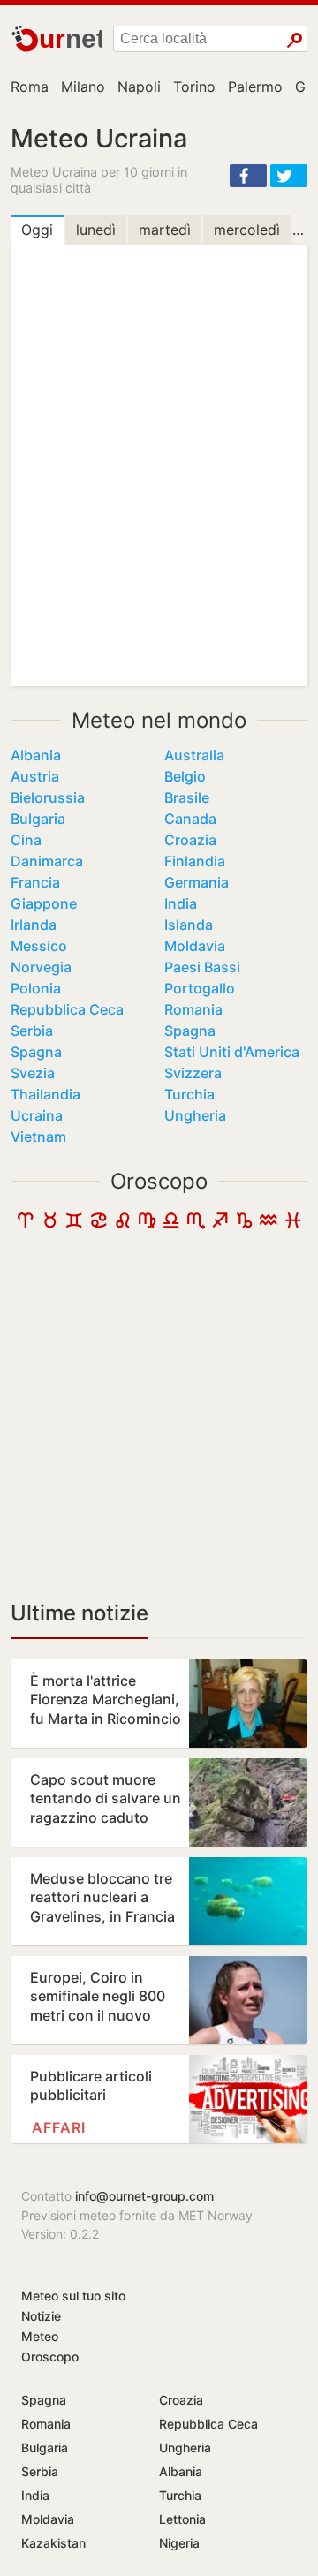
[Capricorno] (245, 1224)
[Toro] (50, 1224)
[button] (248, 176)
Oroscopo (159, 1181)
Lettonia (182, 2519)
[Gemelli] (74, 1224)
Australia (194, 755)
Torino (194, 87)
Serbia (32, 1031)
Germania (197, 882)
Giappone (44, 903)
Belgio (185, 776)
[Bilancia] (171, 1224)
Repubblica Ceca (67, 1009)
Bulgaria (38, 819)
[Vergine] (148, 1224)
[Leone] (123, 1224)
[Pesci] (293, 1224)
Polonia (36, 988)
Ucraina (37, 1115)
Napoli (139, 87)
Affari (59, 2127)
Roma (30, 87)
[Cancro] (99, 1224)
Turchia (189, 1094)
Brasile (187, 797)
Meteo (40, 2336)
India (181, 903)
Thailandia (45, 1094)
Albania (36, 755)
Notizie (41, 2316)
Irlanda (34, 925)
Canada (190, 819)
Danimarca (47, 861)
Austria (35, 776)
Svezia (33, 1073)
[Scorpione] (196, 1224)
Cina (26, 840)
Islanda (189, 925)
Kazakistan (53, 2543)
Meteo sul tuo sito (73, 2296)
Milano (83, 87)
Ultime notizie (79, 1613)
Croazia (190, 840)
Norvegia (41, 967)
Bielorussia (48, 797)
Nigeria (179, 2543)
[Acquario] (269, 1224)
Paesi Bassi (202, 967)
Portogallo (200, 988)
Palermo (255, 87)
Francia (35, 882)
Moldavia (195, 946)
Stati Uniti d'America (232, 1052)
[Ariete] (26, 1224)
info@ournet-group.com (144, 2196)
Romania (193, 1009)
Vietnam (38, 1137)
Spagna (190, 1031)
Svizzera (193, 1073)
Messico (39, 946)
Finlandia (195, 861)
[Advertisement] (159, 1420)
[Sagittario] (220, 1224)
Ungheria (195, 1115)
